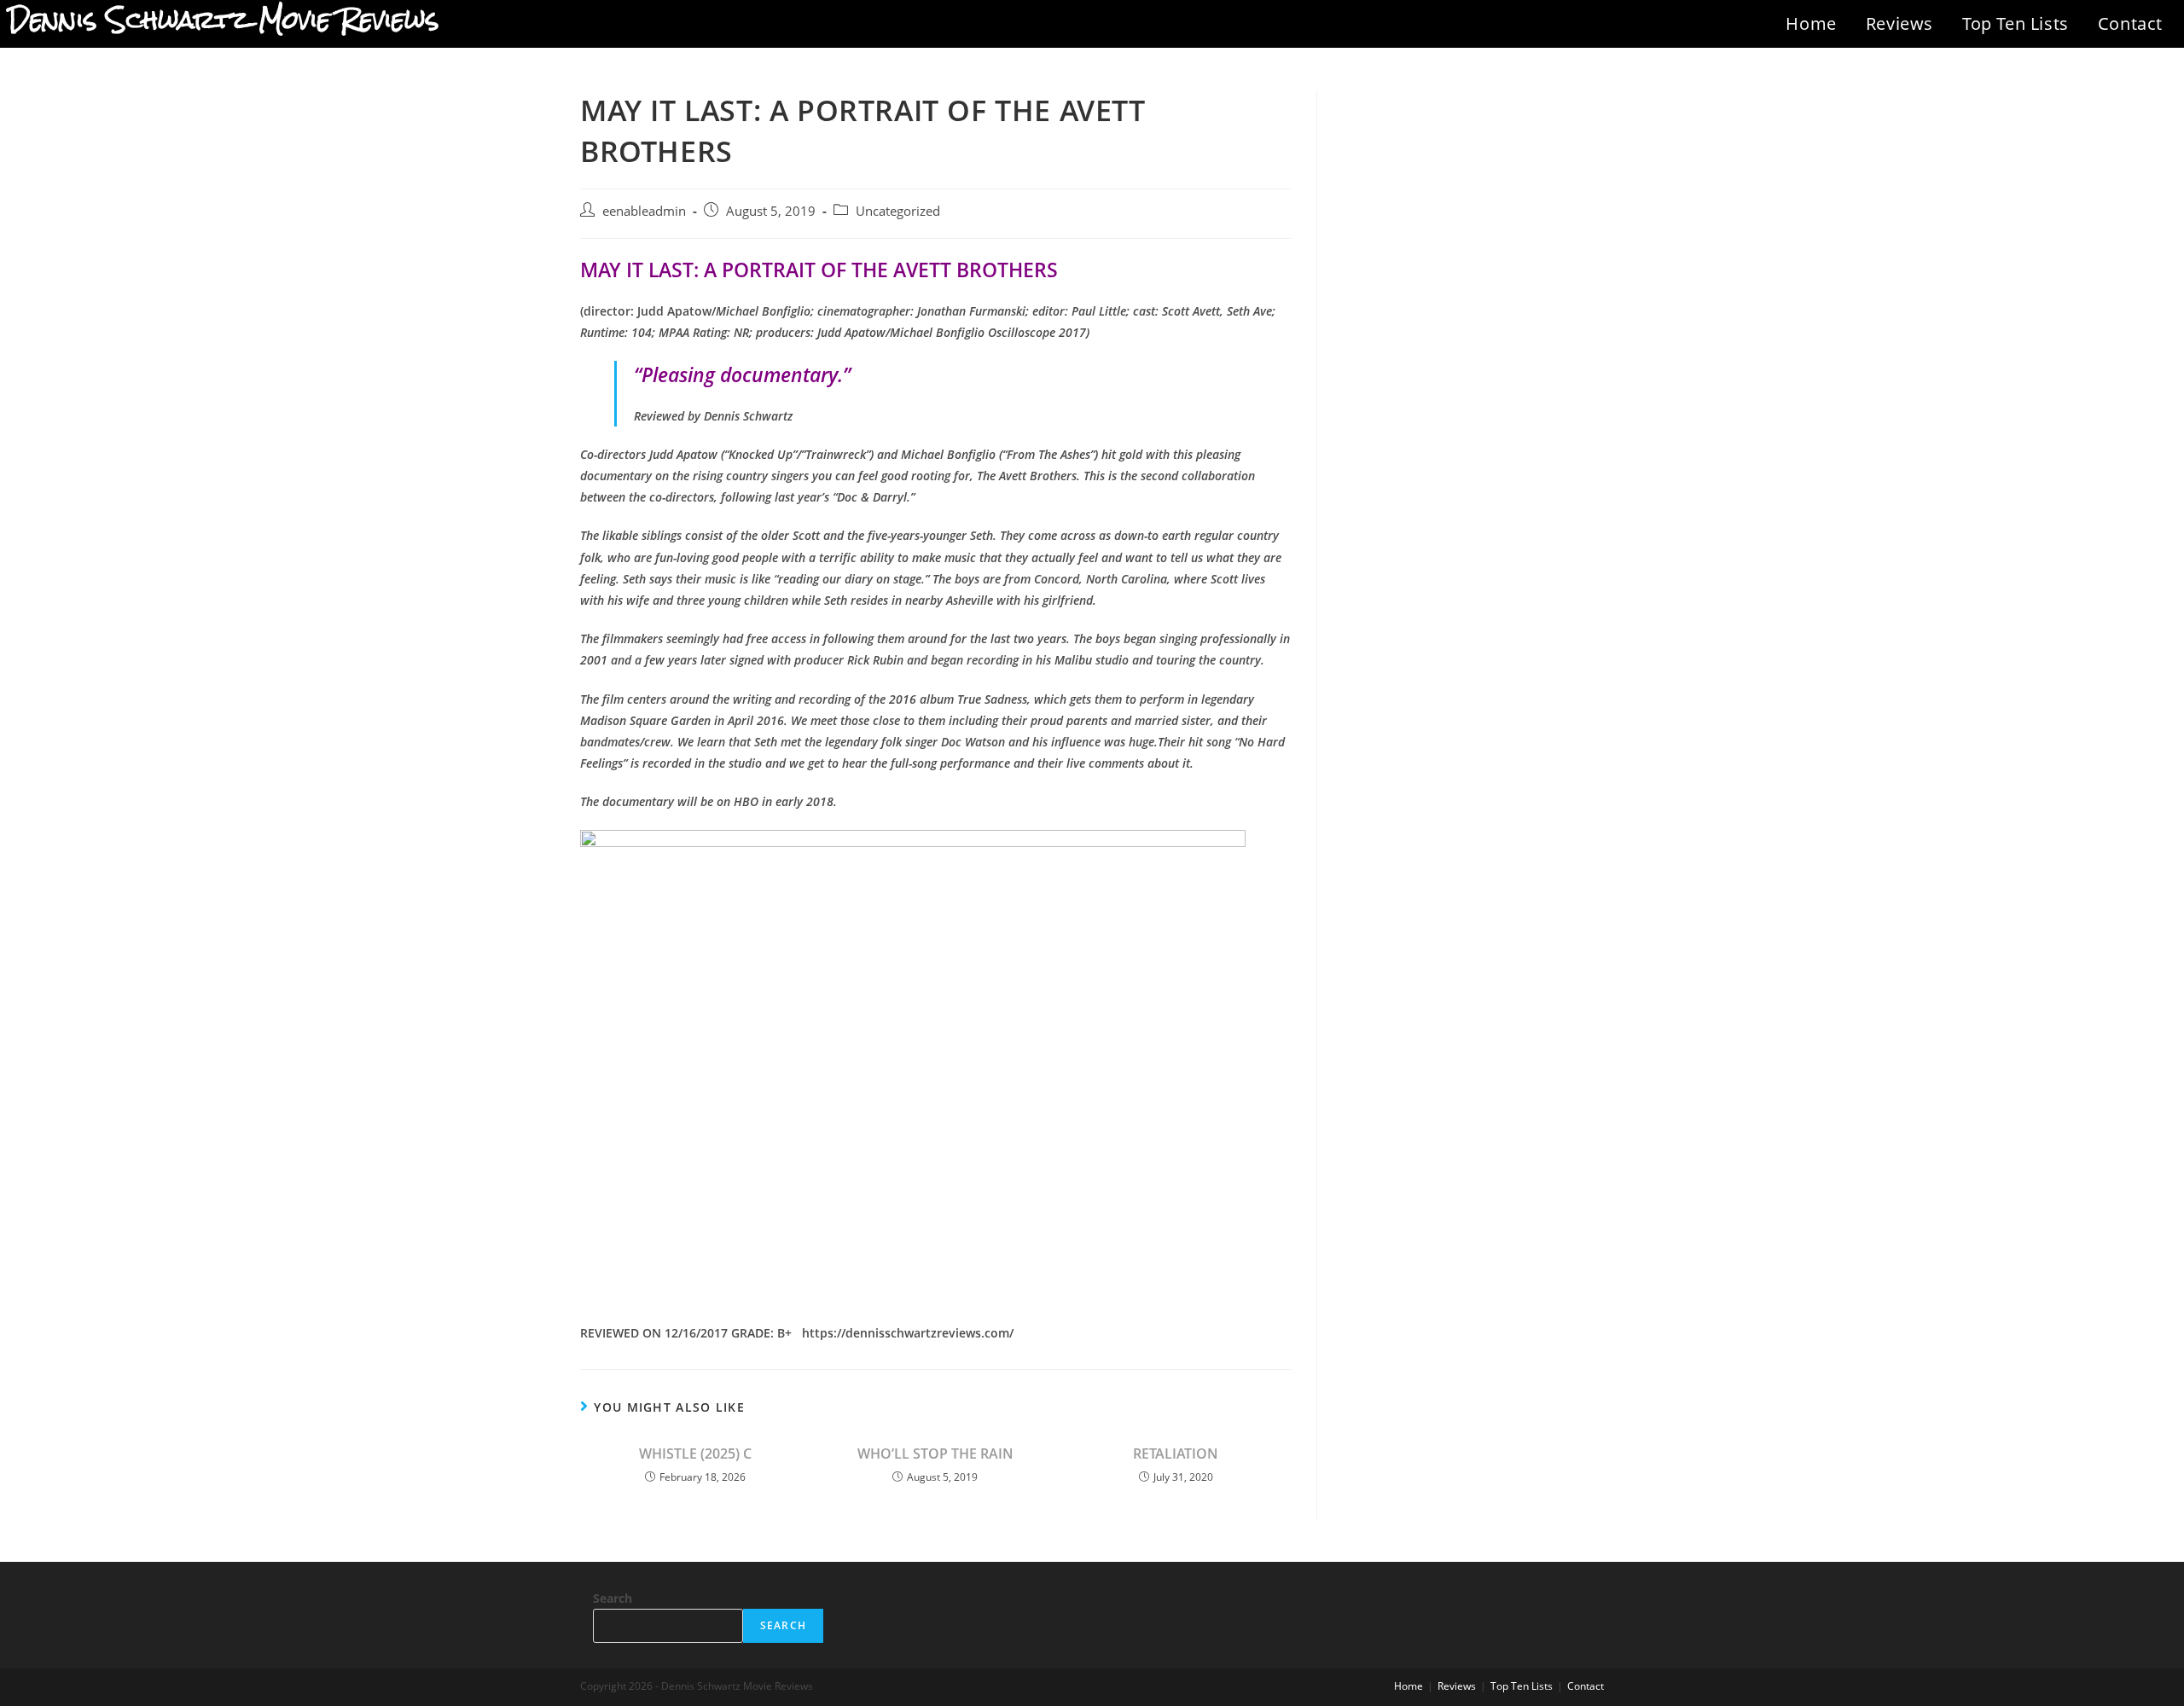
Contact (2130, 23)
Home (1811, 23)
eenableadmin (644, 211)
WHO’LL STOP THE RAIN (935, 1454)
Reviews (1899, 23)
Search (613, 1598)
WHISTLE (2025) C (695, 1454)
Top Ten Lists (2016, 23)
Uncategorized (898, 211)
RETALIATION (1176, 1454)
